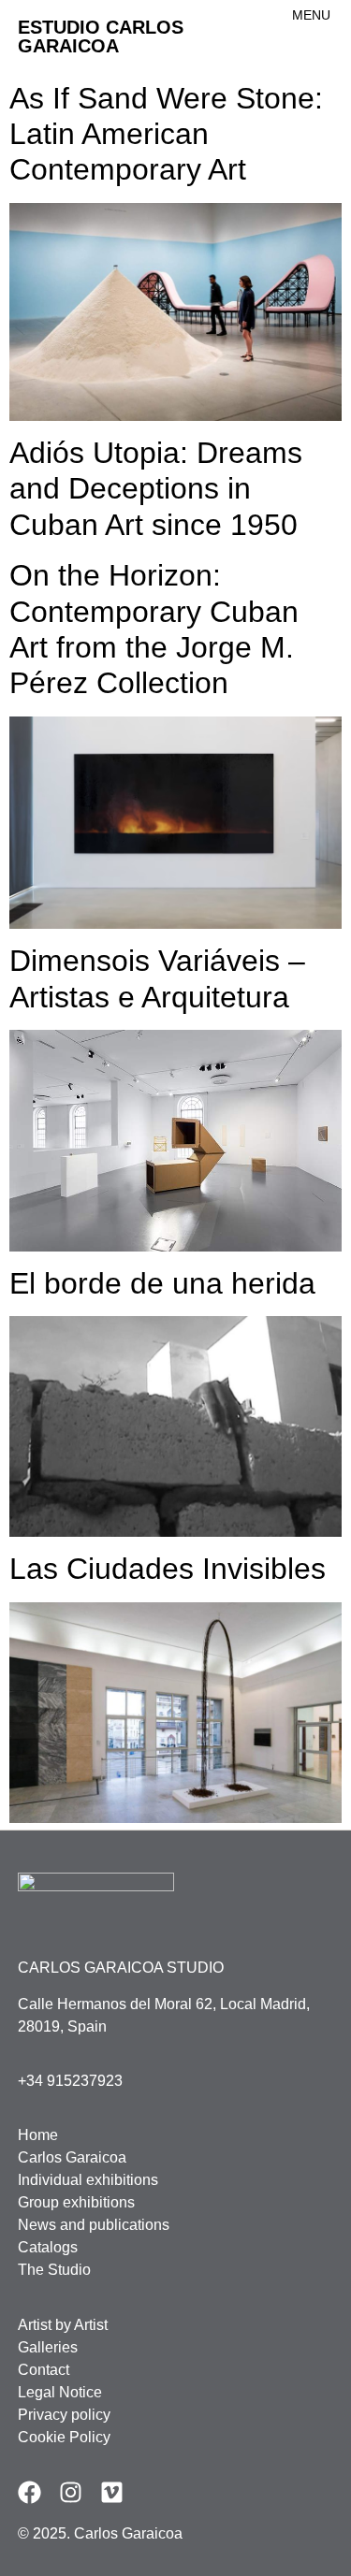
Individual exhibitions (88, 2180)
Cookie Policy (64, 2437)
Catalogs (48, 2247)
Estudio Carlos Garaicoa (101, 36)
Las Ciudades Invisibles (168, 1569)
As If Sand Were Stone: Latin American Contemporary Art (166, 134)
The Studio (54, 2270)
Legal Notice (60, 2392)
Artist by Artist (63, 2325)
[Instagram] (71, 2492)
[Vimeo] (112, 2492)
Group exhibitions (76, 2202)
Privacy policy (64, 2415)
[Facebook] (29, 2492)
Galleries (48, 2347)
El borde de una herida (162, 1283)
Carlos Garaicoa (72, 2157)
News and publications (94, 2225)
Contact (44, 2370)
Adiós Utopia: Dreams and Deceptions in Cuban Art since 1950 (156, 489)
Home (38, 2135)
